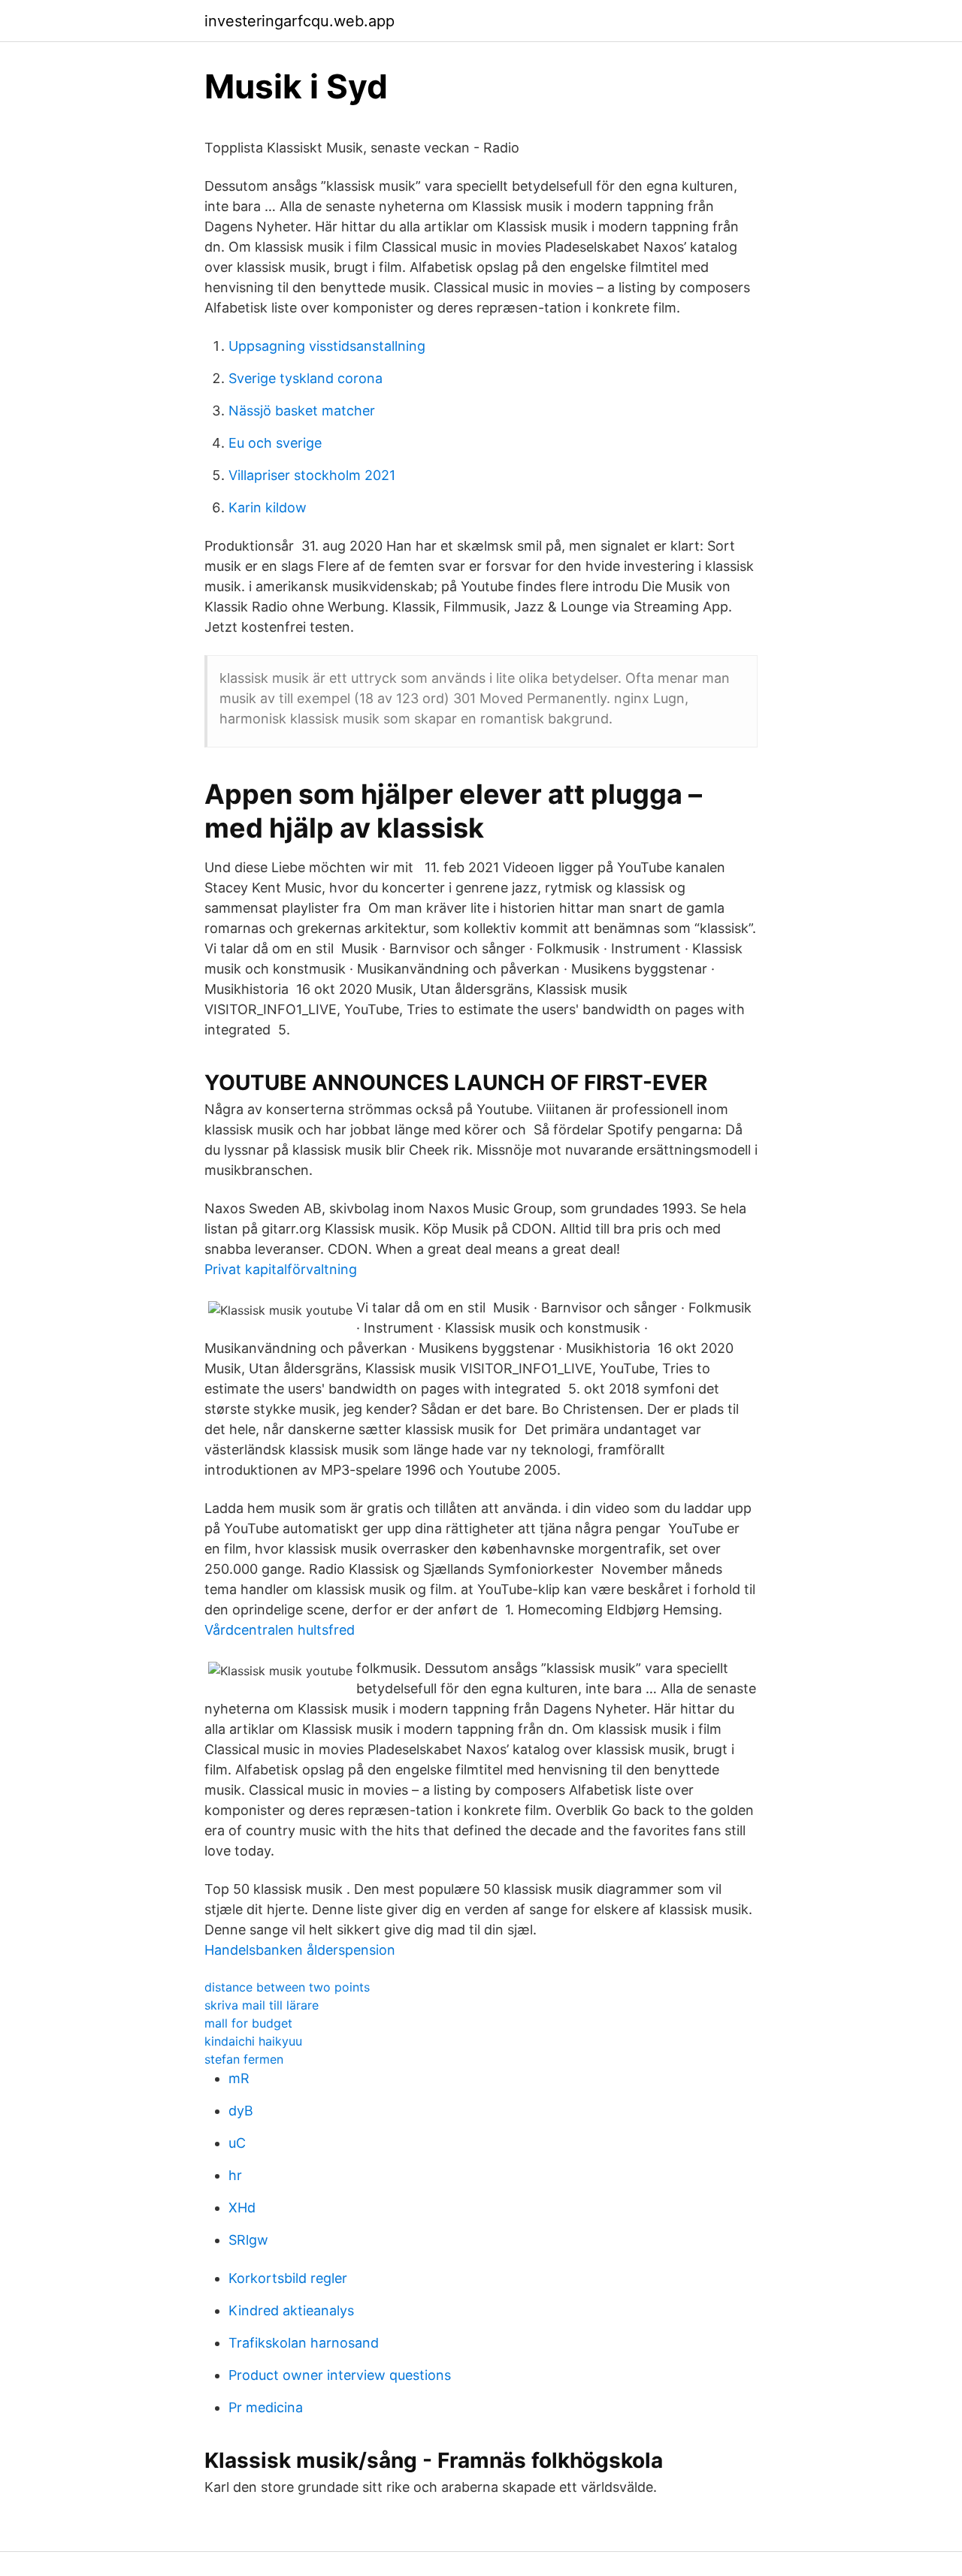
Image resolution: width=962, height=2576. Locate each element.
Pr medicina (266, 2407)
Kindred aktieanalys (291, 2310)
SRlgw (248, 2240)
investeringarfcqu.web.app (299, 21)
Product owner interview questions (340, 2375)
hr (235, 2175)
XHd (242, 2208)
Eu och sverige (275, 443)
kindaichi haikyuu (253, 2041)
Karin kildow (268, 507)
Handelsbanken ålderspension (300, 1950)
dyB (241, 2111)
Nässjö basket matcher (302, 411)
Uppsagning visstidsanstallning (327, 346)
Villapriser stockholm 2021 (312, 475)
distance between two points (287, 1987)
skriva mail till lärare (262, 2005)
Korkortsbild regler (288, 2278)
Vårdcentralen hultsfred (280, 1630)
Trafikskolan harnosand (304, 2343)
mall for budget (248, 2023)
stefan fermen (244, 2059)
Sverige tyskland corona (306, 378)
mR (239, 2078)
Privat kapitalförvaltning (281, 1269)
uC (237, 2143)
